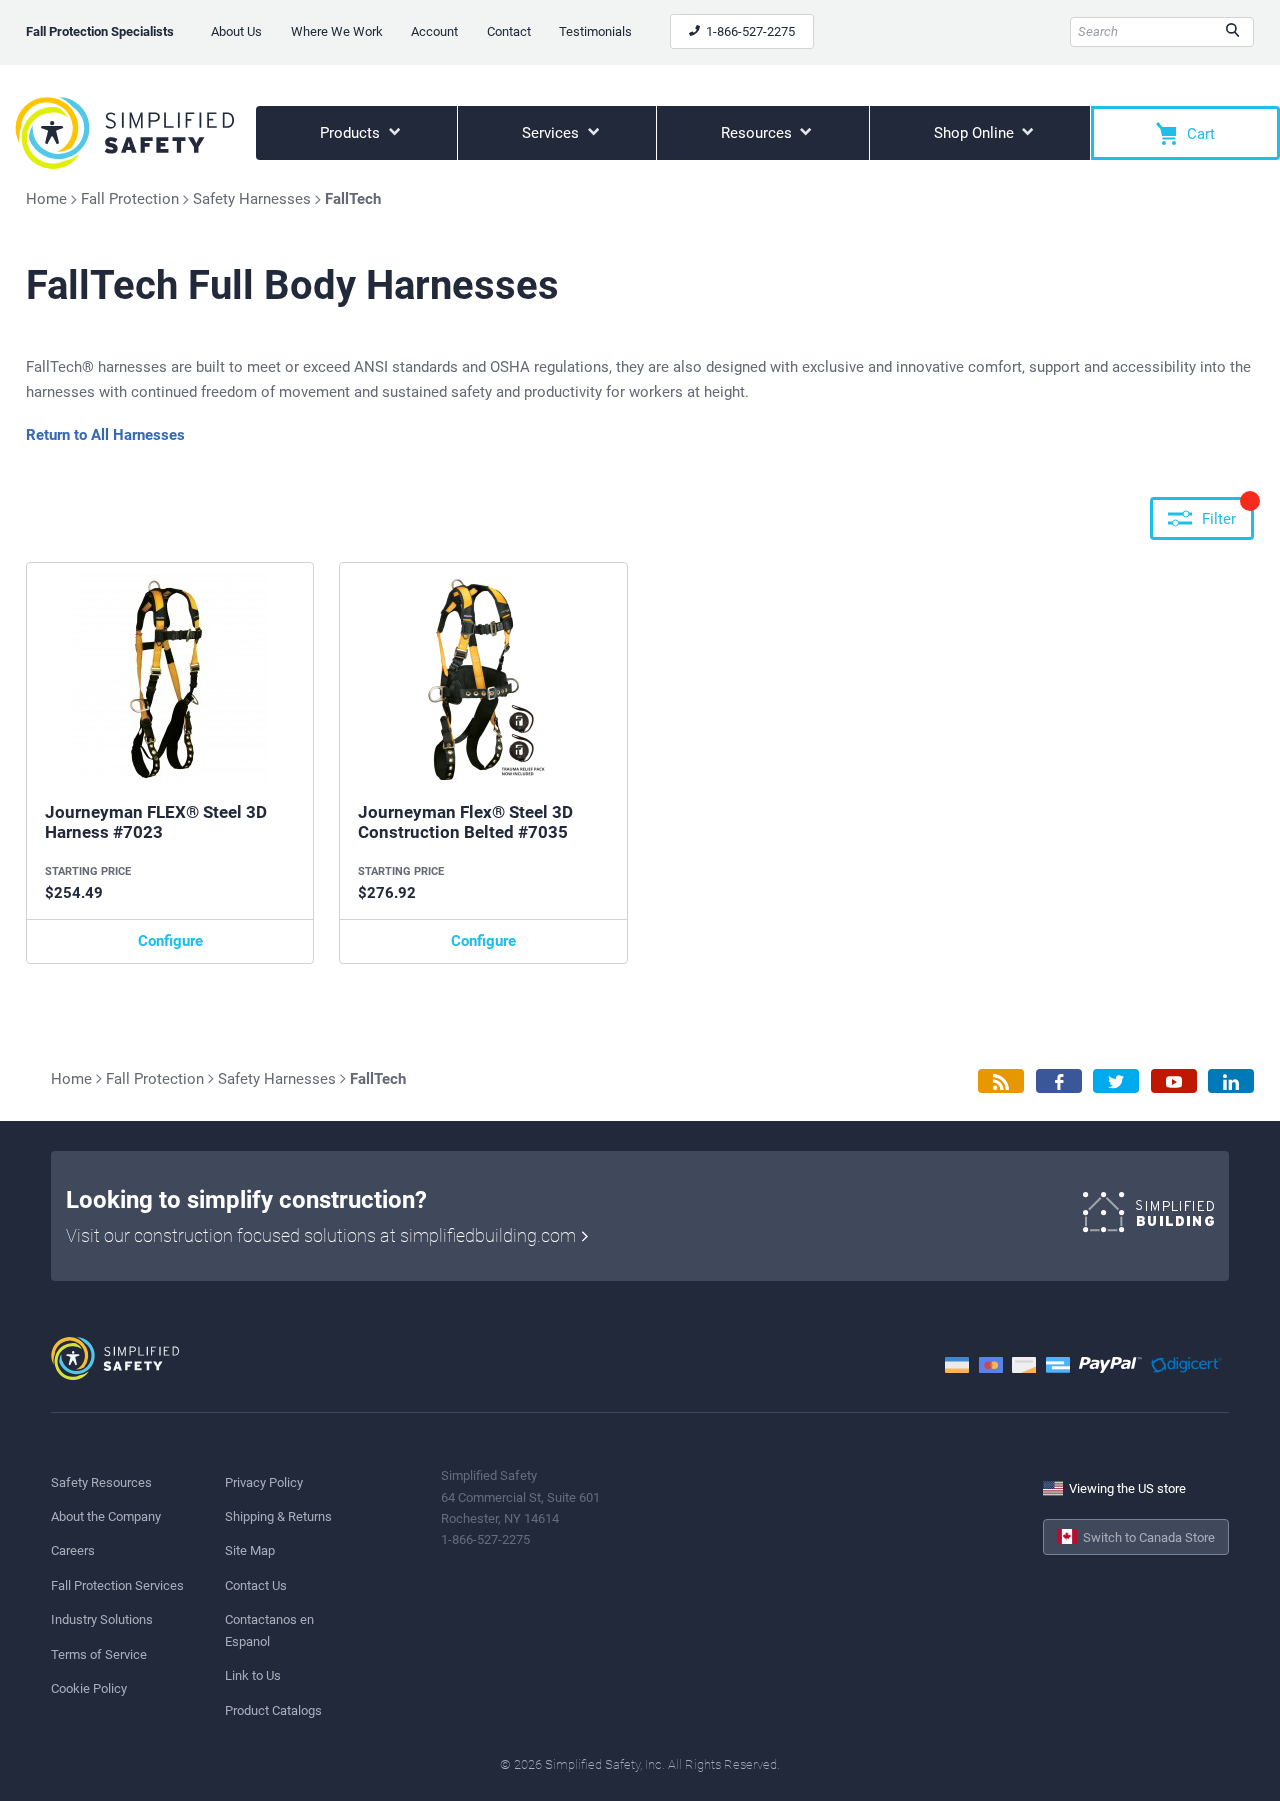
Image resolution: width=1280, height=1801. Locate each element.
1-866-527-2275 (749, 31)
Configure (170, 941)
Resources (758, 133)
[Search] (1232, 32)
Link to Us (253, 1675)
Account (434, 31)
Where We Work (337, 31)
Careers (73, 1550)
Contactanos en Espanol (269, 1630)
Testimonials (595, 31)
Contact (509, 31)
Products (352, 133)
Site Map (250, 1550)
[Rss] (1001, 1081)
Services (552, 133)
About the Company (106, 1516)
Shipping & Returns (278, 1516)
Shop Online (976, 133)
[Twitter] (1116, 1081)
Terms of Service (99, 1654)
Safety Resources (101, 1482)
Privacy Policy (264, 1482)
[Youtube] (1174, 1081)
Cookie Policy (89, 1688)
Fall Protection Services (117, 1585)
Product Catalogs (273, 1710)
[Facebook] (1059, 1081)
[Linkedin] (1231, 1081)
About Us (236, 31)
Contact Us (256, 1585)
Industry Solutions (102, 1619)
